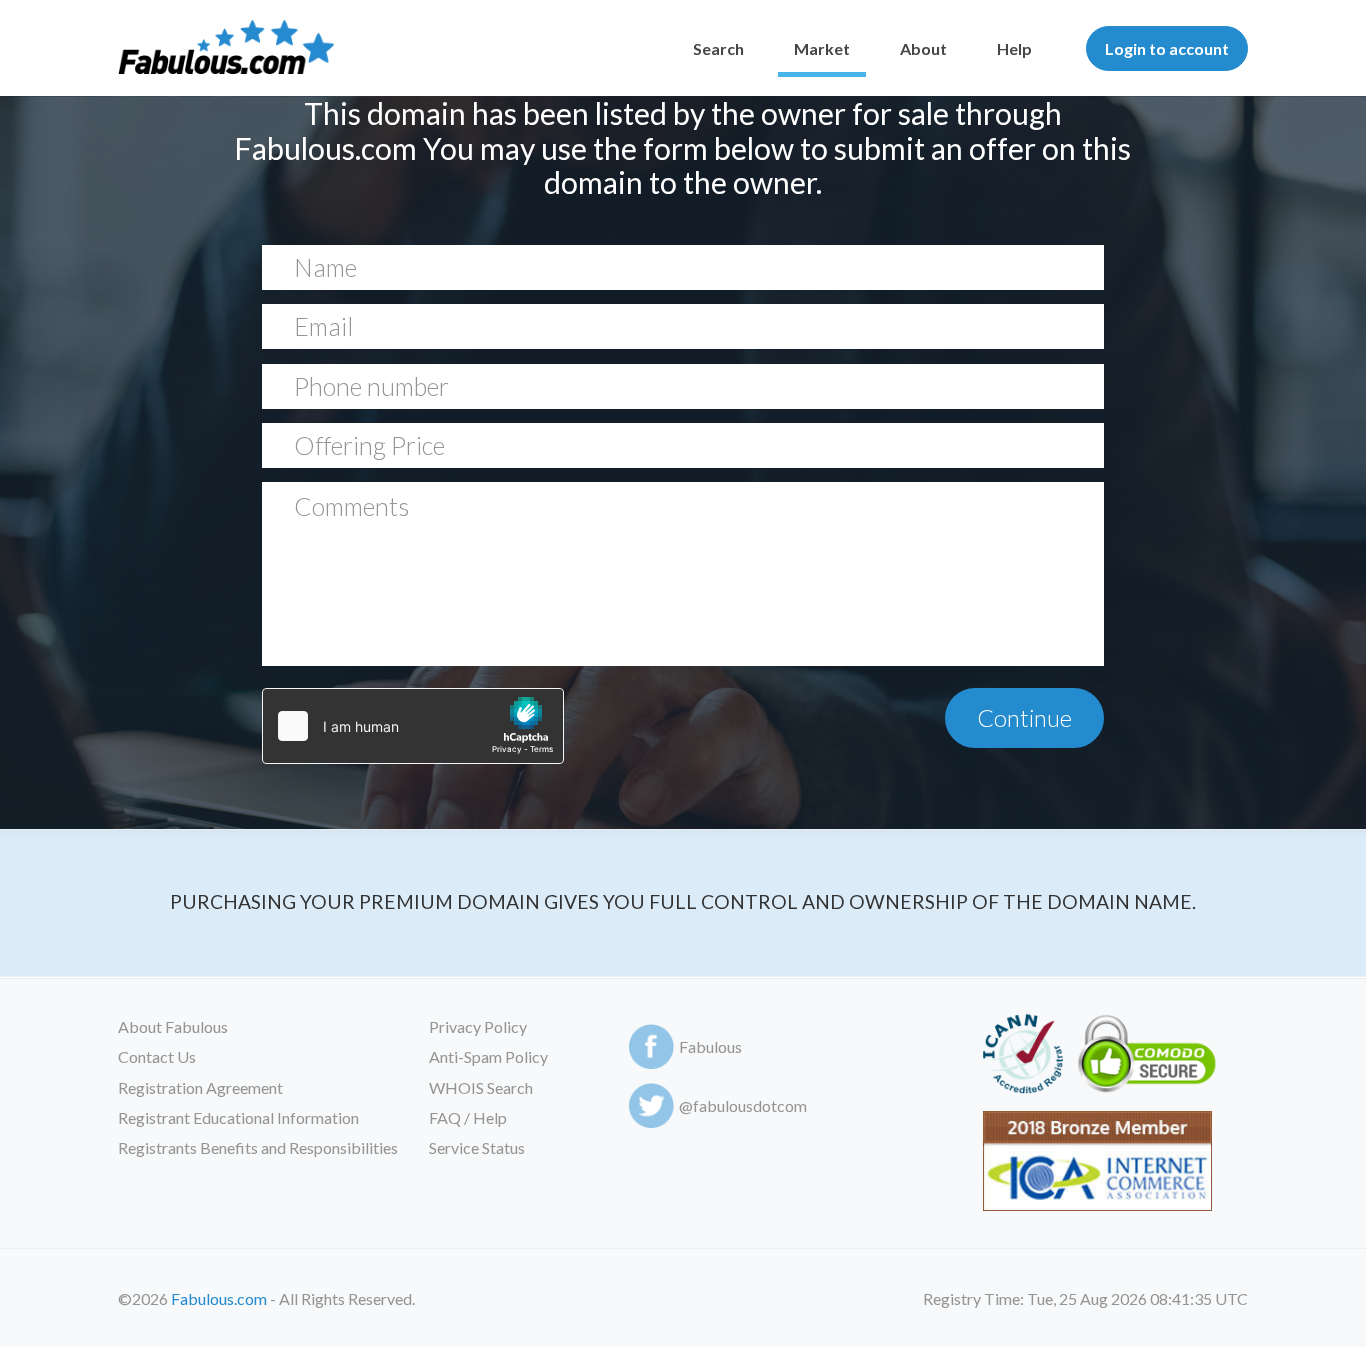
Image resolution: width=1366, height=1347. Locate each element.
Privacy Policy (478, 1026)
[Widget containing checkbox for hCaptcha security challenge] (413, 726)
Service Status (477, 1147)
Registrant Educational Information (238, 1117)
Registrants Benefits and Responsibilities (258, 1147)
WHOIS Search (481, 1087)
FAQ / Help (468, 1117)
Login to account (1167, 48)
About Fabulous (173, 1026)
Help (1014, 48)
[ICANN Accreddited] (1022, 1057)
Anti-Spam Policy (488, 1056)
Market (822, 48)
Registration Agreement (200, 1087)
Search (718, 48)
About (923, 48)
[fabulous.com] (226, 48)
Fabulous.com (219, 1298)
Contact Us (157, 1056)
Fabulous (710, 1046)
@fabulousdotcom (743, 1105)
